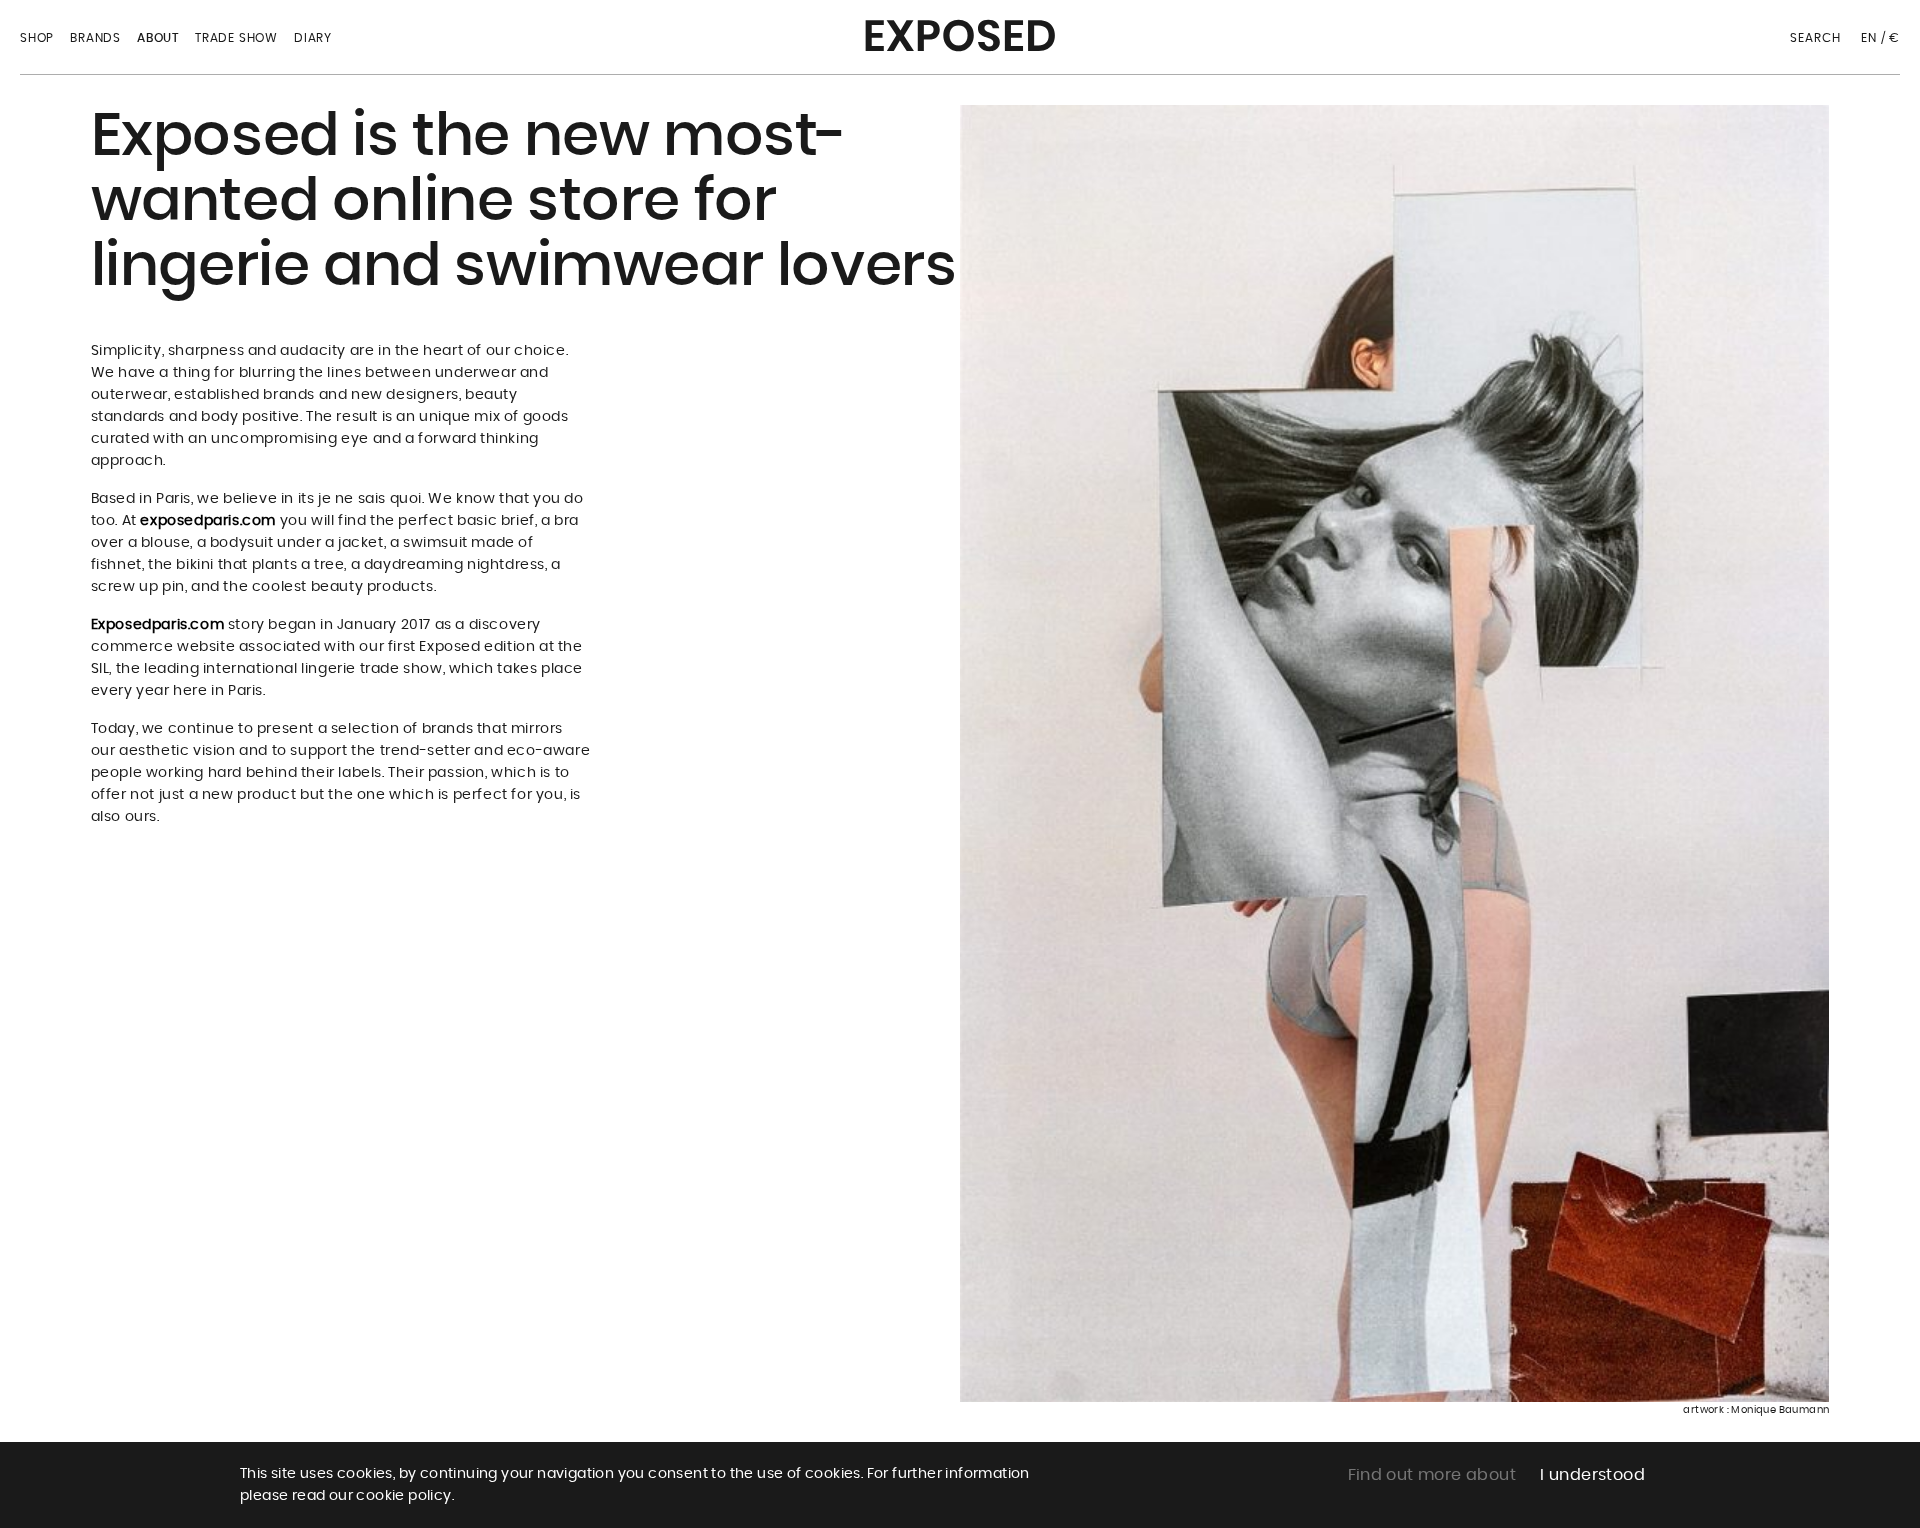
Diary (313, 38)
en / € (1880, 38)
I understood (1592, 1475)
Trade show (236, 38)
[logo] (960, 29)
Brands (95, 38)
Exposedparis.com (158, 625)
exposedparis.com (208, 521)
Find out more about (1432, 1475)
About (158, 38)
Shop (37, 38)
